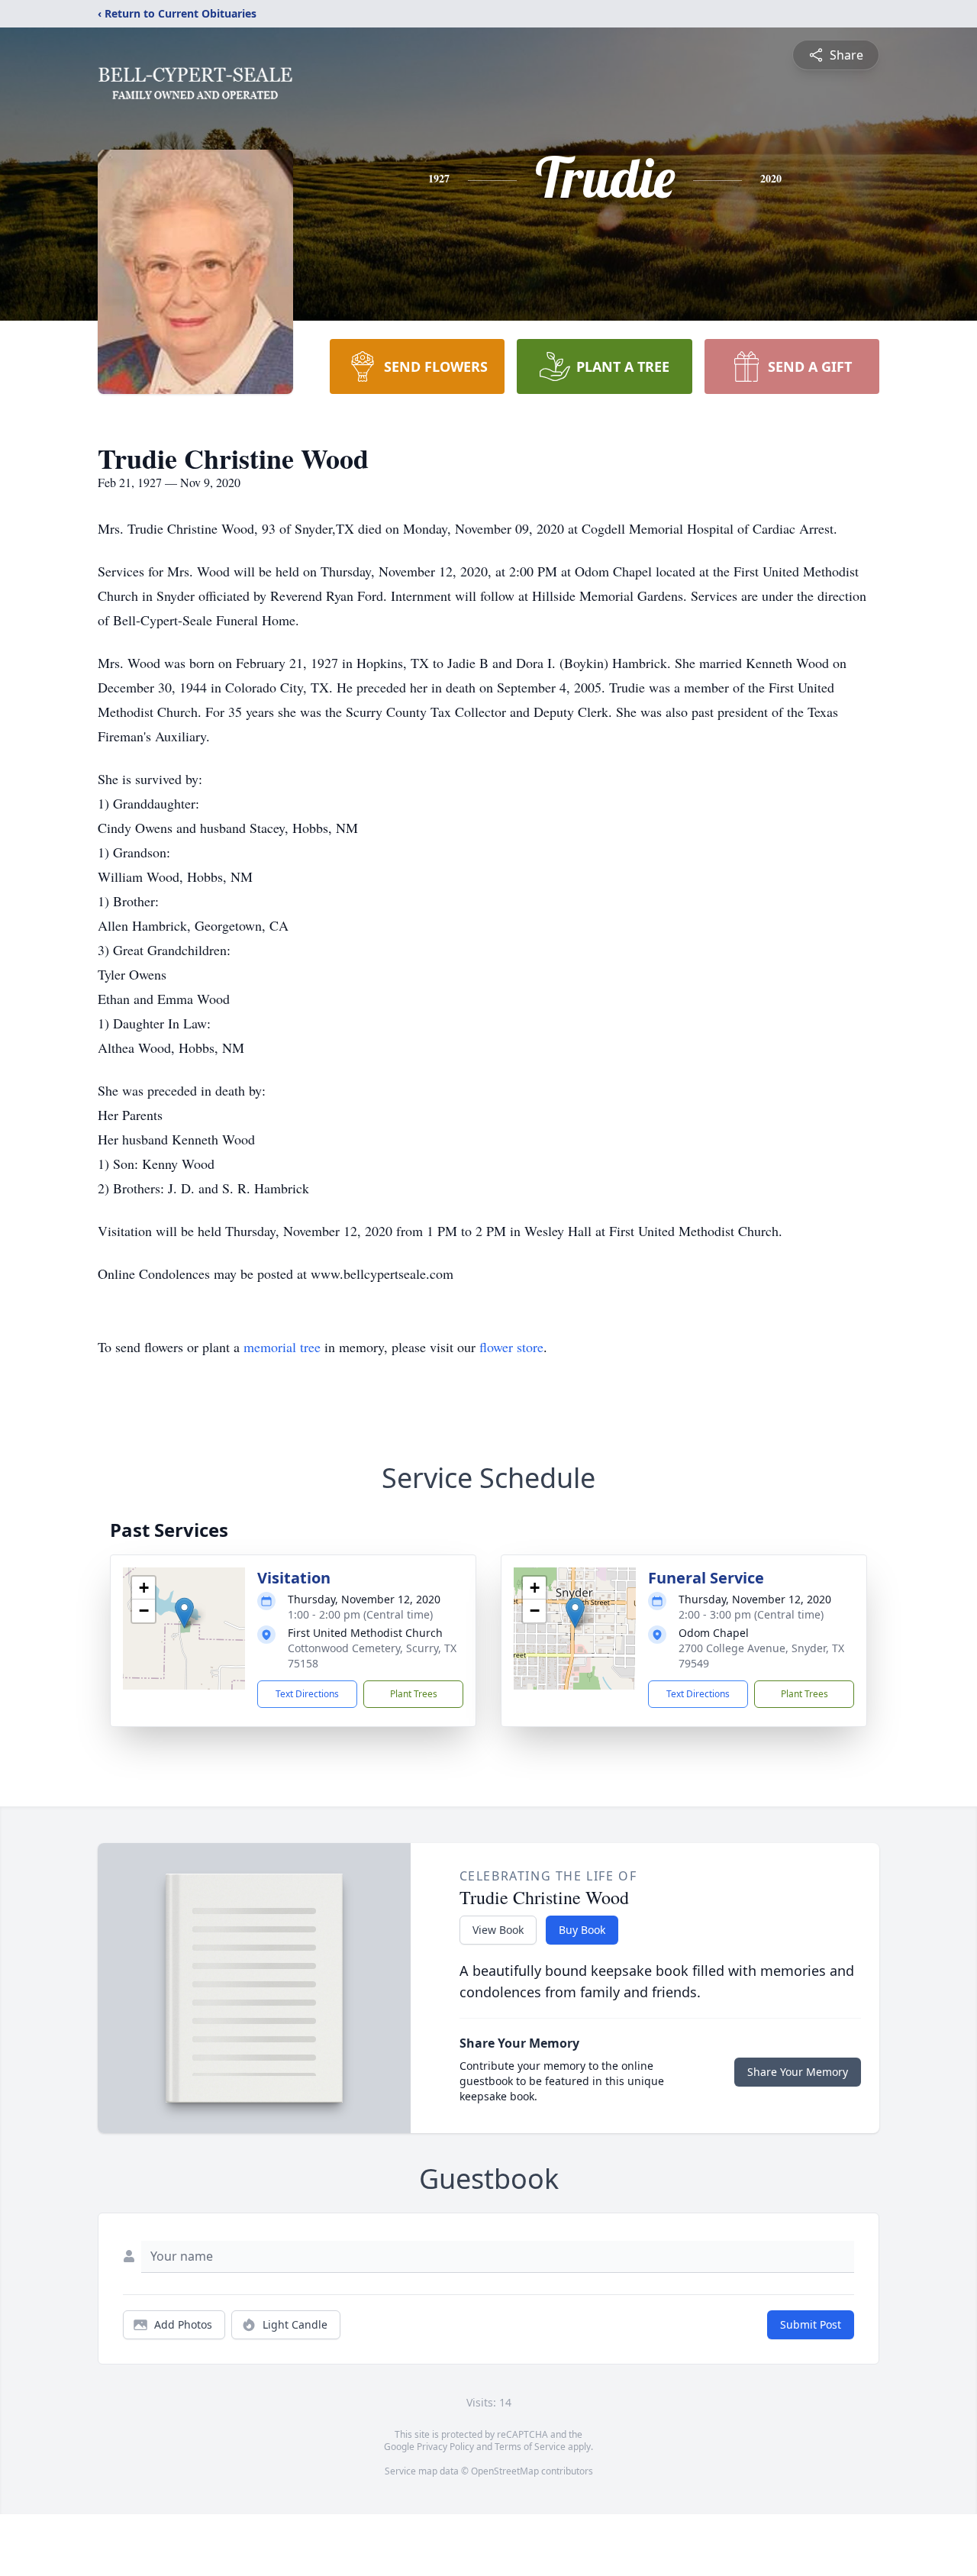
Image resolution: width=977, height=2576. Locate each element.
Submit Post (811, 2324)
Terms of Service (530, 2447)
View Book (498, 1930)
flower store (511, 1347)
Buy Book (582, 1930)
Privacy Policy (445, 2447)
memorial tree (282, 1347)
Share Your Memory (798, 2072)
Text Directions (307, 1694)
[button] (184, 1613)
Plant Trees (414, 1694)
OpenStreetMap (505, 2471)
